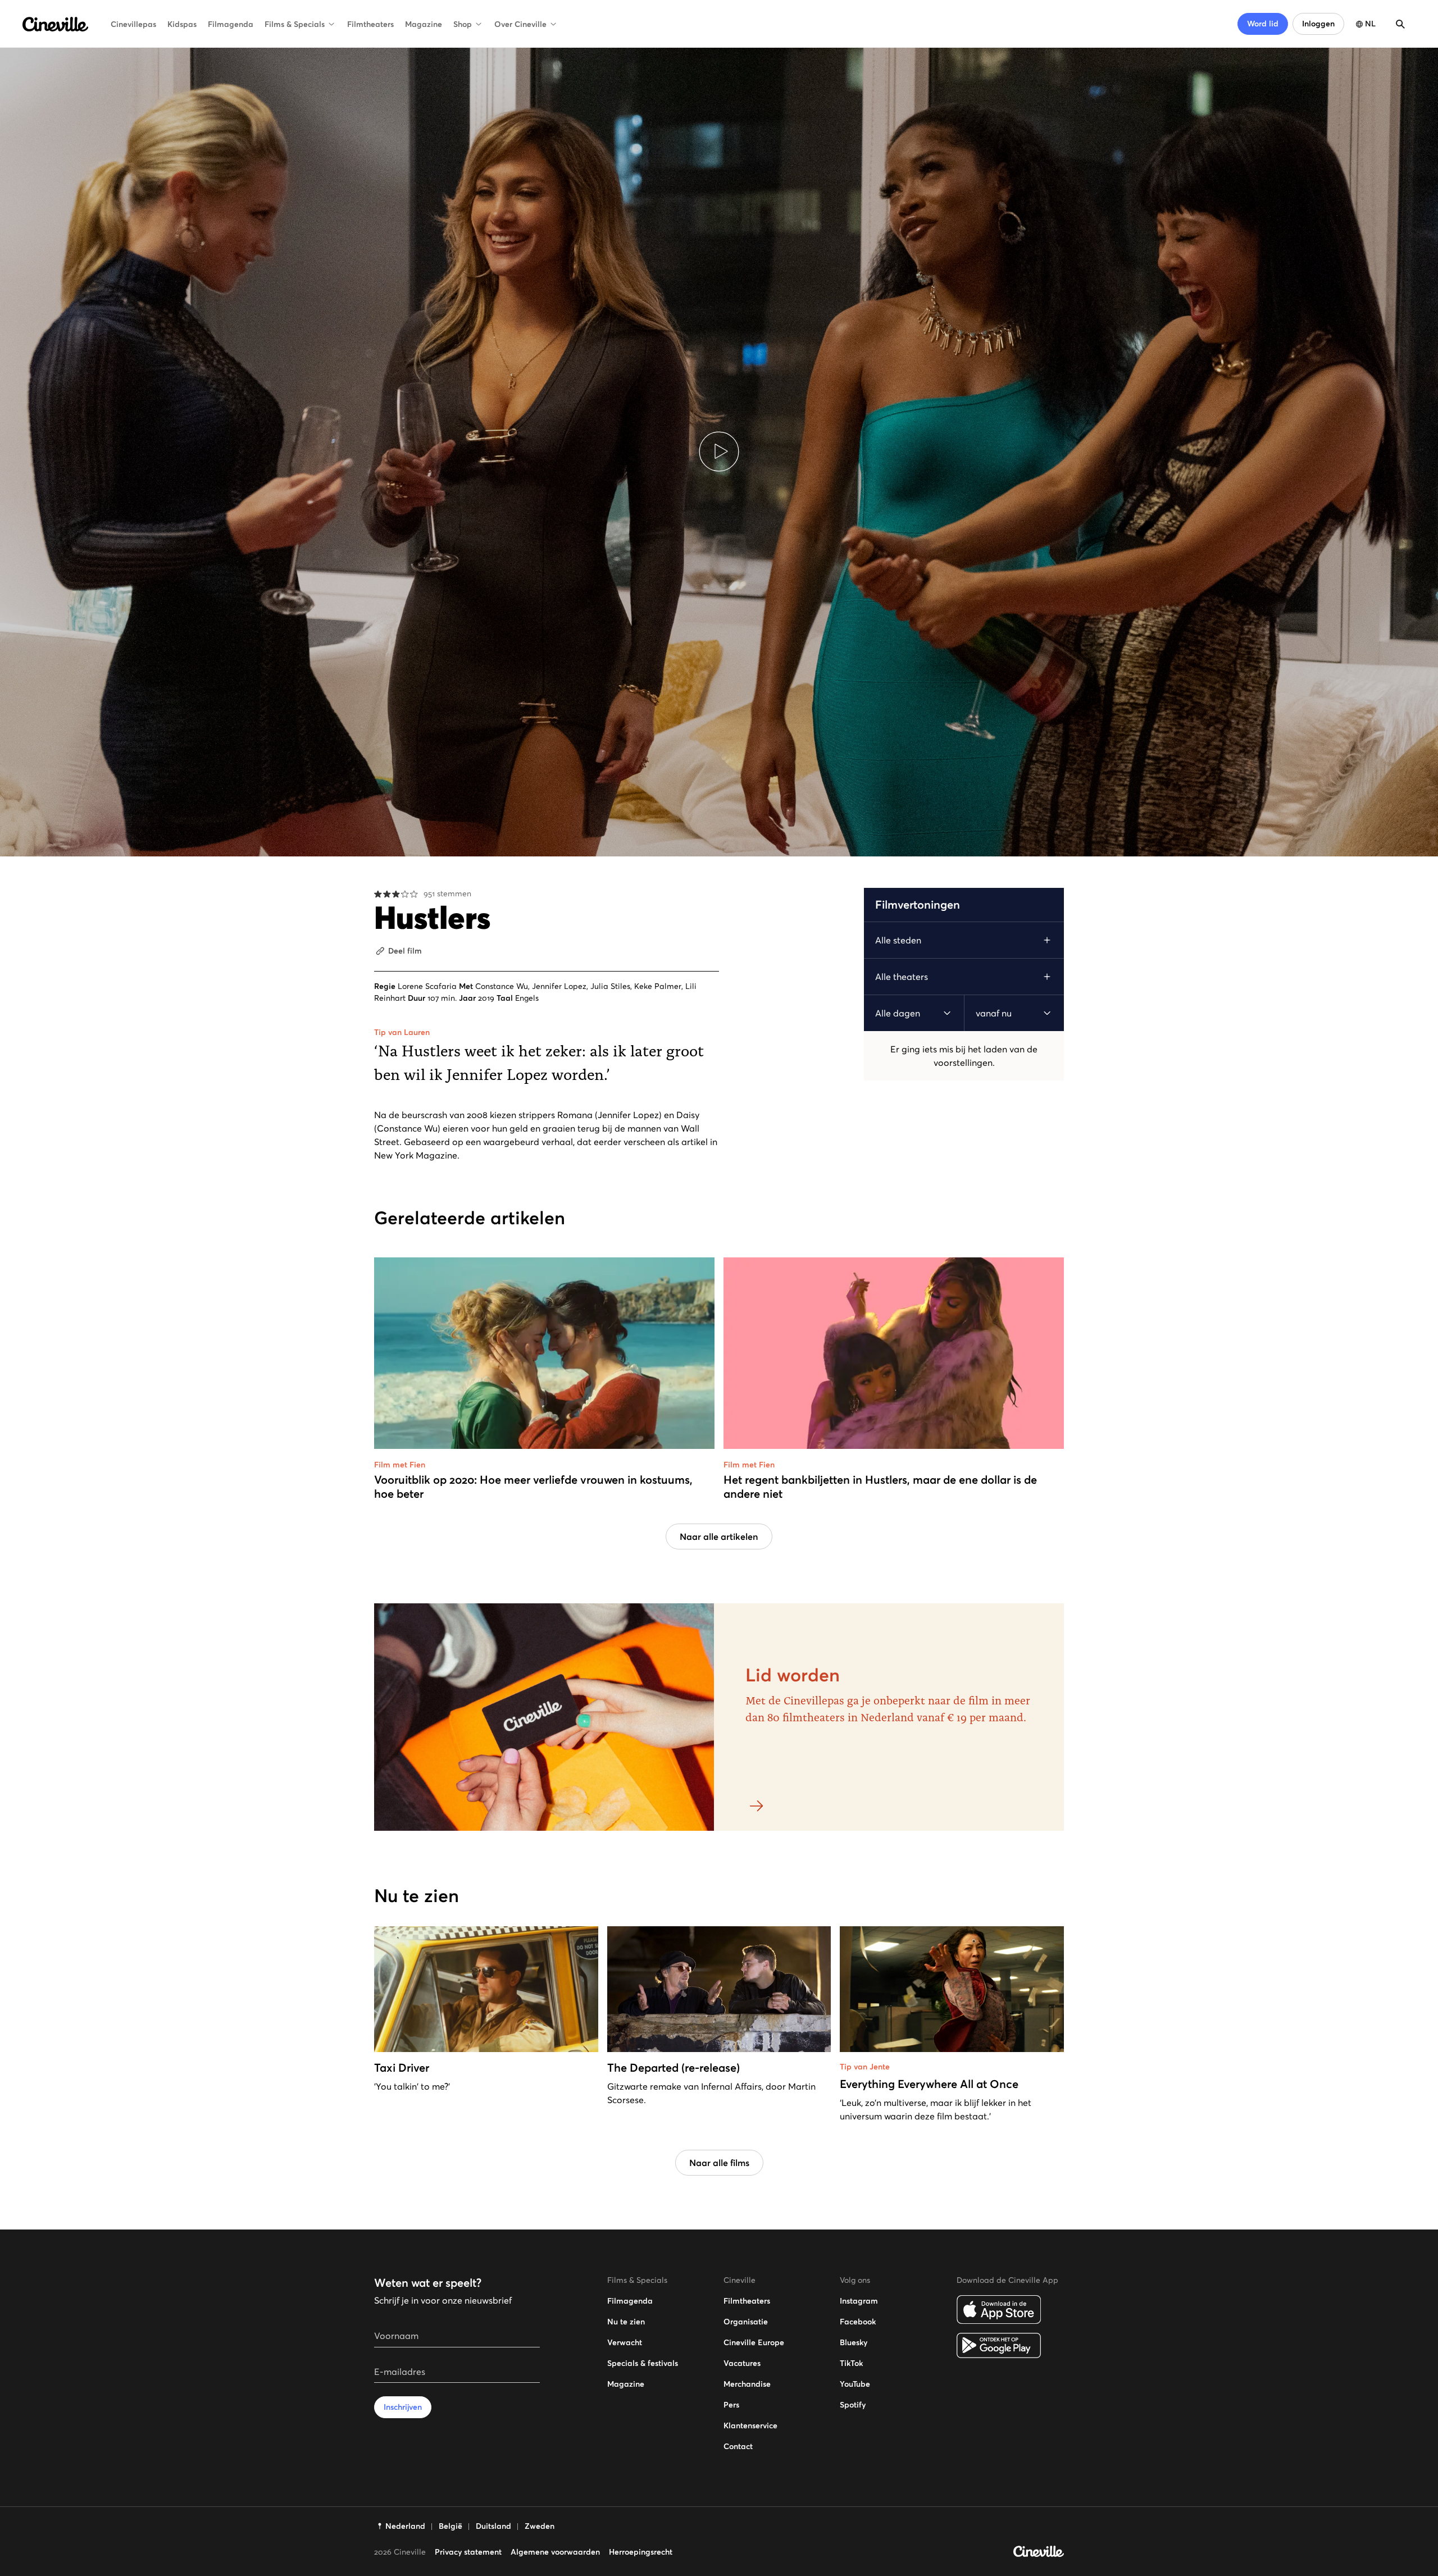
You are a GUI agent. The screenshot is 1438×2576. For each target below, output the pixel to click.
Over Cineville (520, 24)
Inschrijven (403, 2407)
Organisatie (746, 2322)
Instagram (859, 2301)
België (450, 2526)
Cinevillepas (133, 24)
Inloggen (1318, 24)
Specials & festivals (643, 2363)
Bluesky (854, 2342)
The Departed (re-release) (674, 2068)
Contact (738, 2446)
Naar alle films (719, 2163)
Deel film (405, 951)
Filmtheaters (370, 24)
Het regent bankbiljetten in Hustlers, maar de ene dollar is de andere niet (880, 1487)
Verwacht (625, 2342)
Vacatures (742, 2363)
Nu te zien (626, 2322)
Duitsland (493, 2526)
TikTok (851, 2363)
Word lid (1263, 24)
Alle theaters (902, 977)
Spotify (853, 2405)
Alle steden (898, 940)
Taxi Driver (402, 2068)
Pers (731, 2405)
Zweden (540, 2526)
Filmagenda (231, 24)
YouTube (855, 2384)
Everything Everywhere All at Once (929, 2084)
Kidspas (182, 24)
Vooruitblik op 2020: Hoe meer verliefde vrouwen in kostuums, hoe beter (533, 1487)
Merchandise (747, 2384)
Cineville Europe (754, 2342)
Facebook (858, 2322)
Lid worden (793, 1675)
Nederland (405, 2526)
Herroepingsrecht (641, 2552)
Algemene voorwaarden (555, 2552)
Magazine (424, 24)
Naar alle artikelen (719, 1537)
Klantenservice (750, 2425)
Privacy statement (468, 2552)
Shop (463, 24)
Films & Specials (295, 24)
